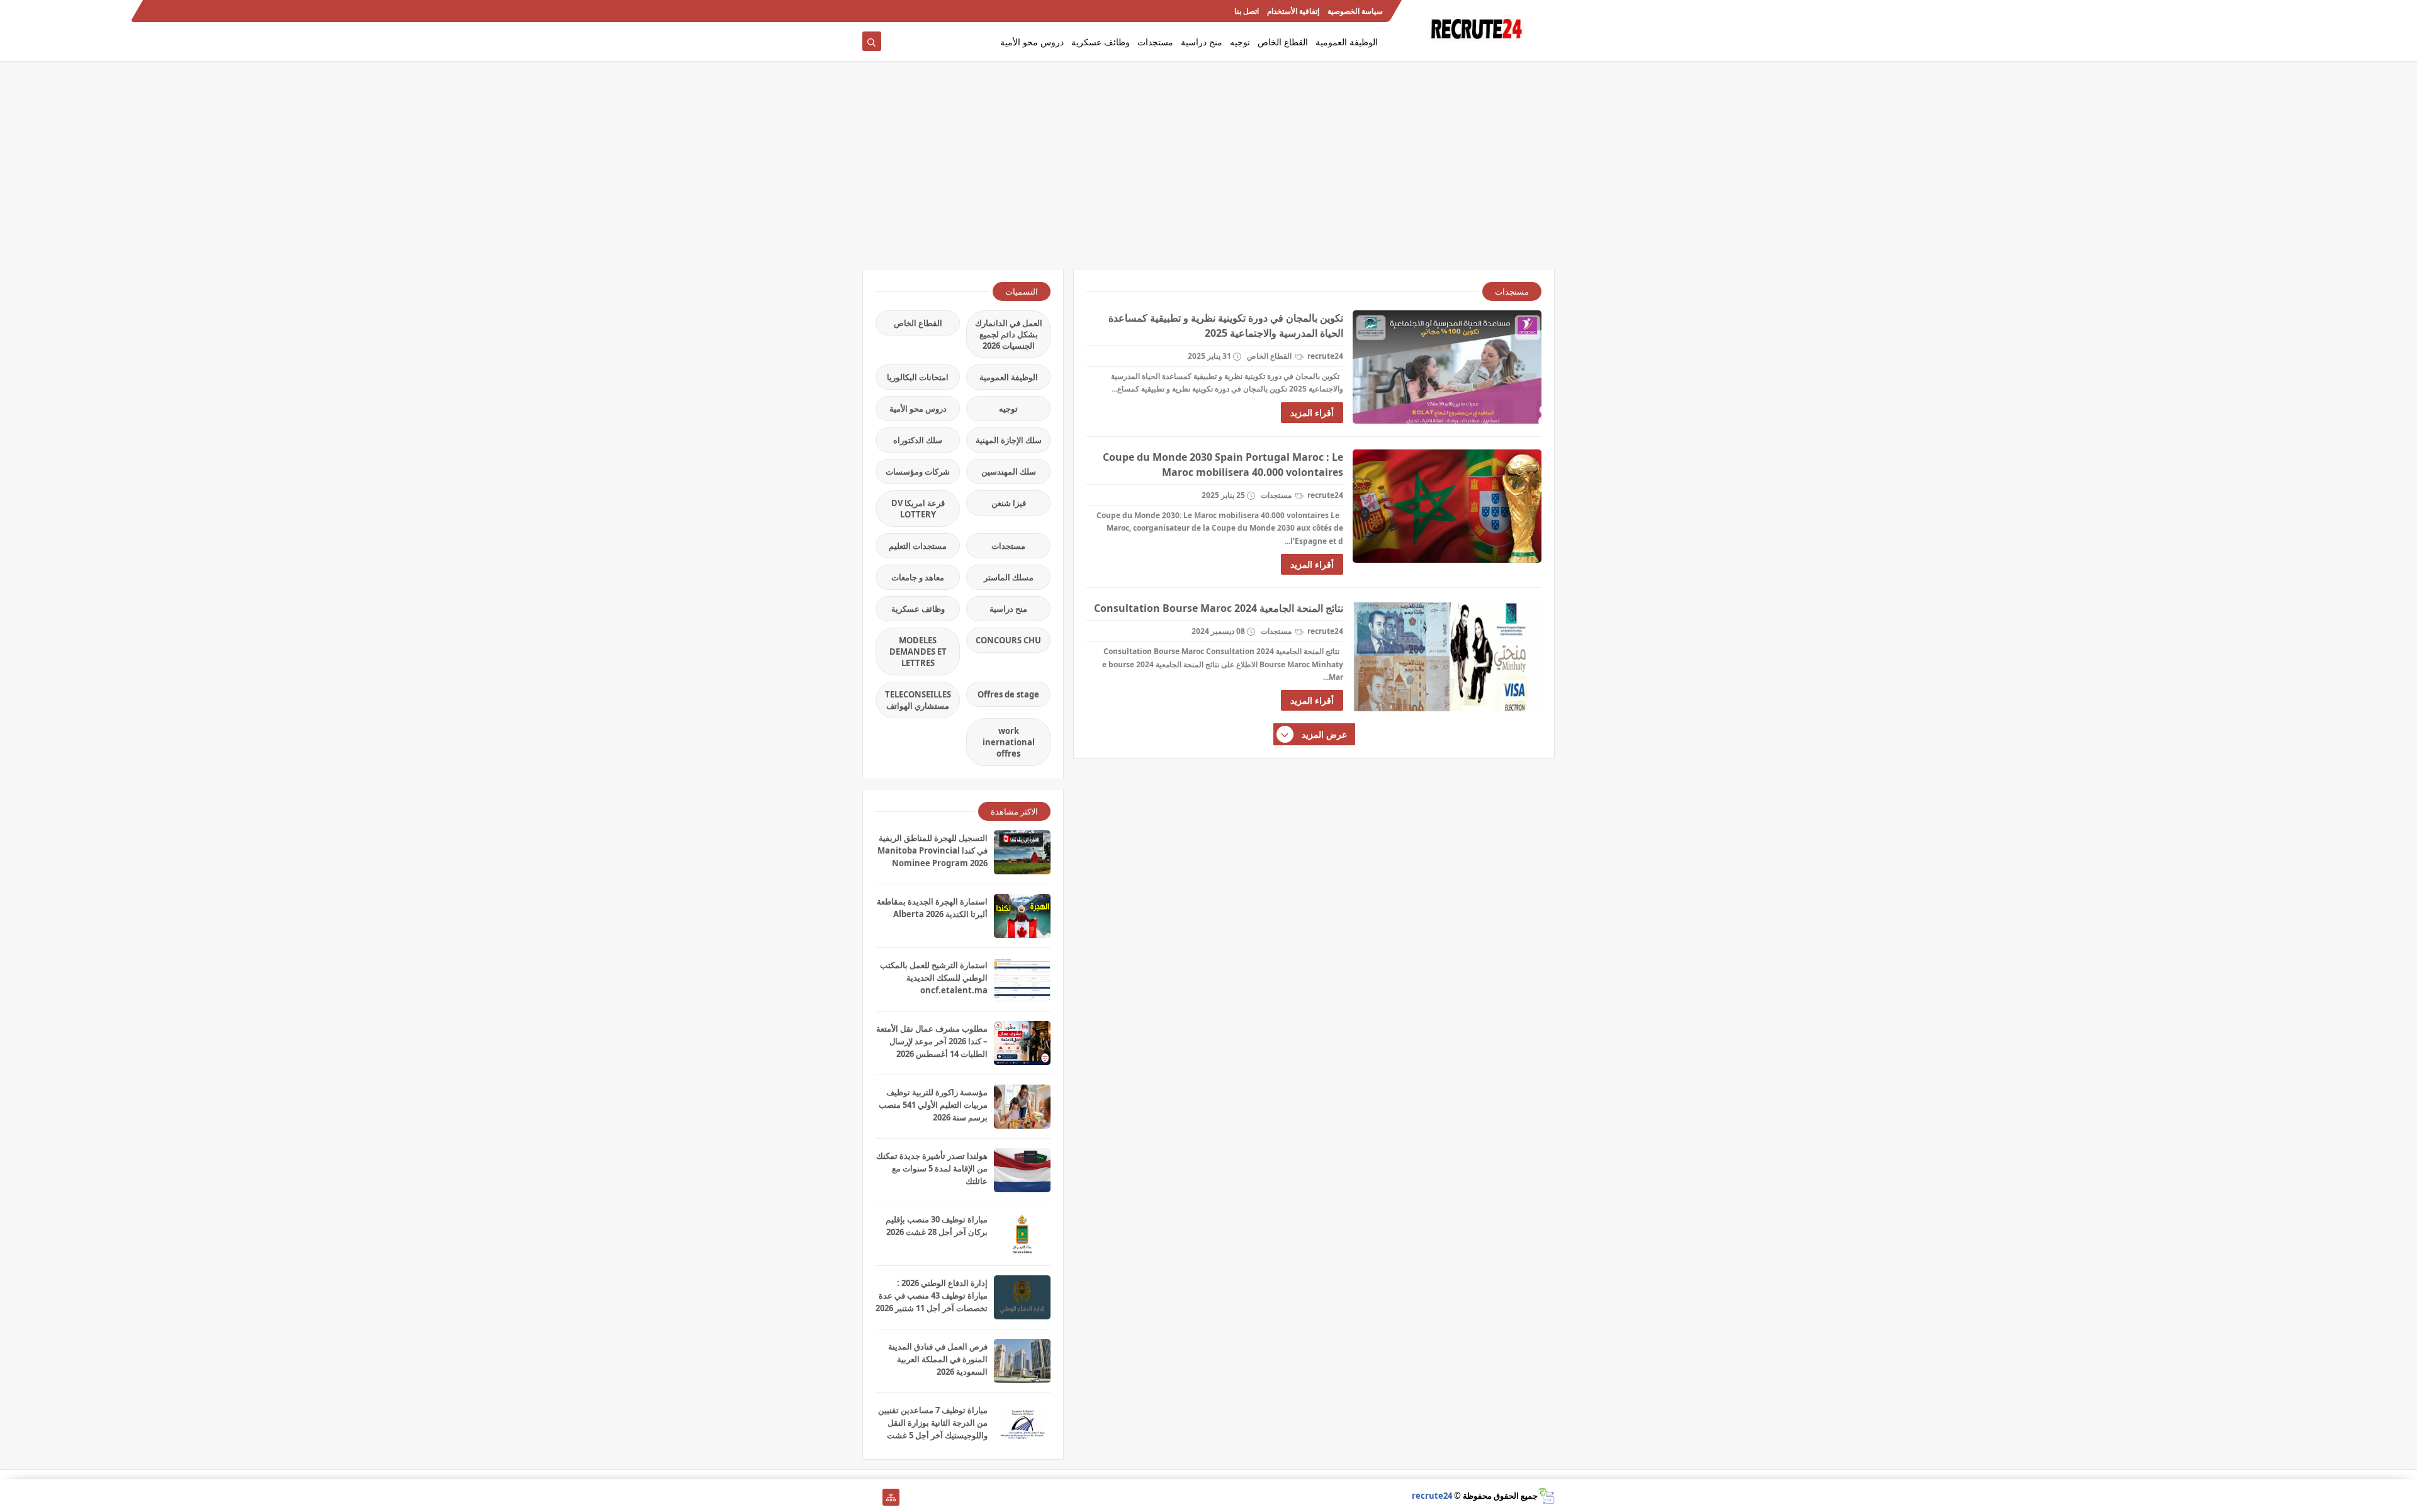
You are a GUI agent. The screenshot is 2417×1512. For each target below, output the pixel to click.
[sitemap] (891, 1497)
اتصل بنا (1247, 11)
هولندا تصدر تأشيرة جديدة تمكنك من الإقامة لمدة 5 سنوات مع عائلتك (932, 1168)
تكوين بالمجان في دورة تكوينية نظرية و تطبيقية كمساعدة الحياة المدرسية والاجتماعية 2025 (1226, 325)
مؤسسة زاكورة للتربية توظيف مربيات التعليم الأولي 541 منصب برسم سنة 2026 (933, 1105)
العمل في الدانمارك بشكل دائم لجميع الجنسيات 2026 (1009, 334)
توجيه (1240, 42)
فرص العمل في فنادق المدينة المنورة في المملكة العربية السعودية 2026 (938, 1359)
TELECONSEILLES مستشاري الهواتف (918, 700)
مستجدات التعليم (918, 546)
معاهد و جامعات (918, 577)
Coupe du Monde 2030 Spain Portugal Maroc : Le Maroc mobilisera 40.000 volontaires (1223, 465)
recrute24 (1432, 1496)
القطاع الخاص (1283, 42)
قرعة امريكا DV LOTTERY (918, 509)
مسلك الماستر (1009, 577)
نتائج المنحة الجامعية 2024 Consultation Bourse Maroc (1219, 608)
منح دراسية (1202, 42)
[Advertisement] (1208, 171)
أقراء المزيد (1312, 413)
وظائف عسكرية (1101, 42)
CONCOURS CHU (1008, 640)
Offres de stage (1008, 694)
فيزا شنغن (1009, 503)
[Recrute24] (871, 11)
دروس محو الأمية (1032, 42)
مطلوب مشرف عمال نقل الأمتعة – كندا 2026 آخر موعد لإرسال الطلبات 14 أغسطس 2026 (932, 1041)
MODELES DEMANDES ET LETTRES (918, 652)
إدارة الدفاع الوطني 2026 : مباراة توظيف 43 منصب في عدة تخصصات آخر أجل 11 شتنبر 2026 (932, 1295)
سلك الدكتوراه (918, 440)
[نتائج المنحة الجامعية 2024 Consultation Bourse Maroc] (1447, 657)
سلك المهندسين (1009, 471)
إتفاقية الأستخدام (1293, 11)
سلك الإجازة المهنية (1009, 440)
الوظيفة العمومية (1347, 42)
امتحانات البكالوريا (918, 377)
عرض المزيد (1324, 734)
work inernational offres (1009, 742)
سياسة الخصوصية (1355, 11)
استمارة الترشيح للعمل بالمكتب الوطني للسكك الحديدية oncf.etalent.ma (934, 978)
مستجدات (1155, 42)
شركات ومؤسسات (918, 471)
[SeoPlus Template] (1546, 1496)
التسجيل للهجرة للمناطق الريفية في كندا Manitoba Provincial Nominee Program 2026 (932, 850)
